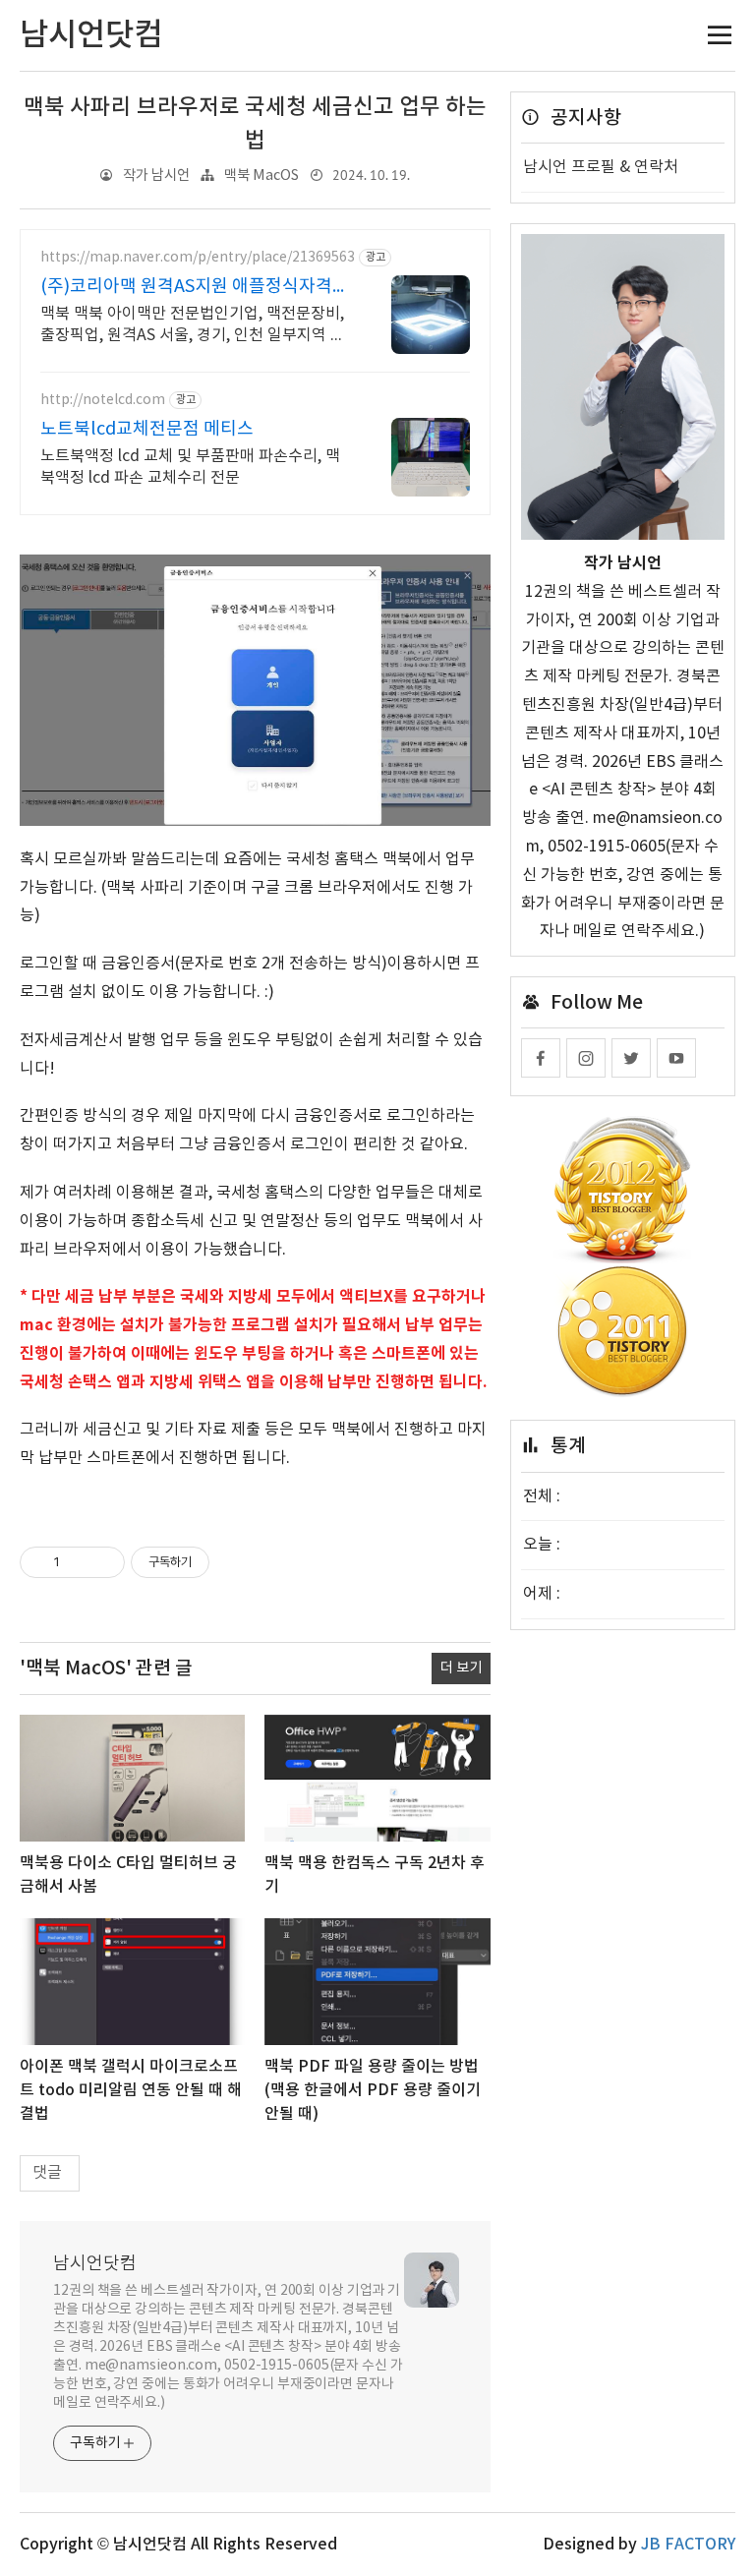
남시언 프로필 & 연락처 (601, 167)
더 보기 (461, 1668)
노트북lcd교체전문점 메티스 (147, 429)
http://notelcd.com (103, 400)
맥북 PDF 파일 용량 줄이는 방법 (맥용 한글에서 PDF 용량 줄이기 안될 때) (373, 2090)
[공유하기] (78, 1562)
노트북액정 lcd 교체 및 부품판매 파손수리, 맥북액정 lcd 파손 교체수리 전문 (190, 467)
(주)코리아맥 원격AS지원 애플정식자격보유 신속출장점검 (195, 288)
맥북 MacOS (261, 176)
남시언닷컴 (95, 2264)
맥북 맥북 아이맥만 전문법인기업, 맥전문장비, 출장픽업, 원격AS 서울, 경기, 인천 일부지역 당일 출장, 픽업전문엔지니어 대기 (193, 325)
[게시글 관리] (103, 1562)
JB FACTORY (688, 2545)
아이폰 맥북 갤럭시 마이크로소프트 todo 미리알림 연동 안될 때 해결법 (131, 2090)
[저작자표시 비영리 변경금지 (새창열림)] (236, 1562)
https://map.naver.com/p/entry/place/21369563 (198, 258)
